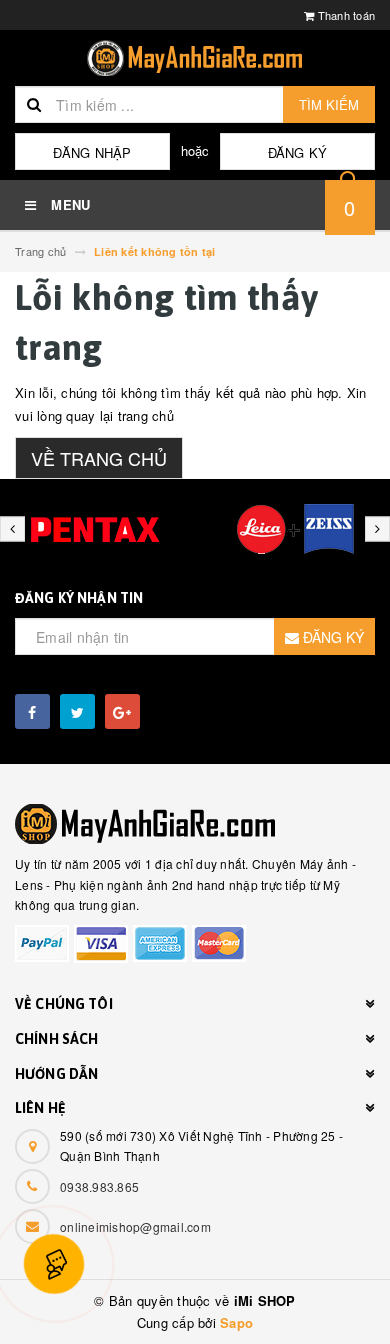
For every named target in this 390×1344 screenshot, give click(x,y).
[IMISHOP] (195, 824)
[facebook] (32, 711)
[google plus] (122, 711)
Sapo (236, 1322)
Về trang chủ (99, 458)
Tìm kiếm (329, 104)
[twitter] (77, 711)
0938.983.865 (99, 1186)
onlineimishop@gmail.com (135, 1226)
